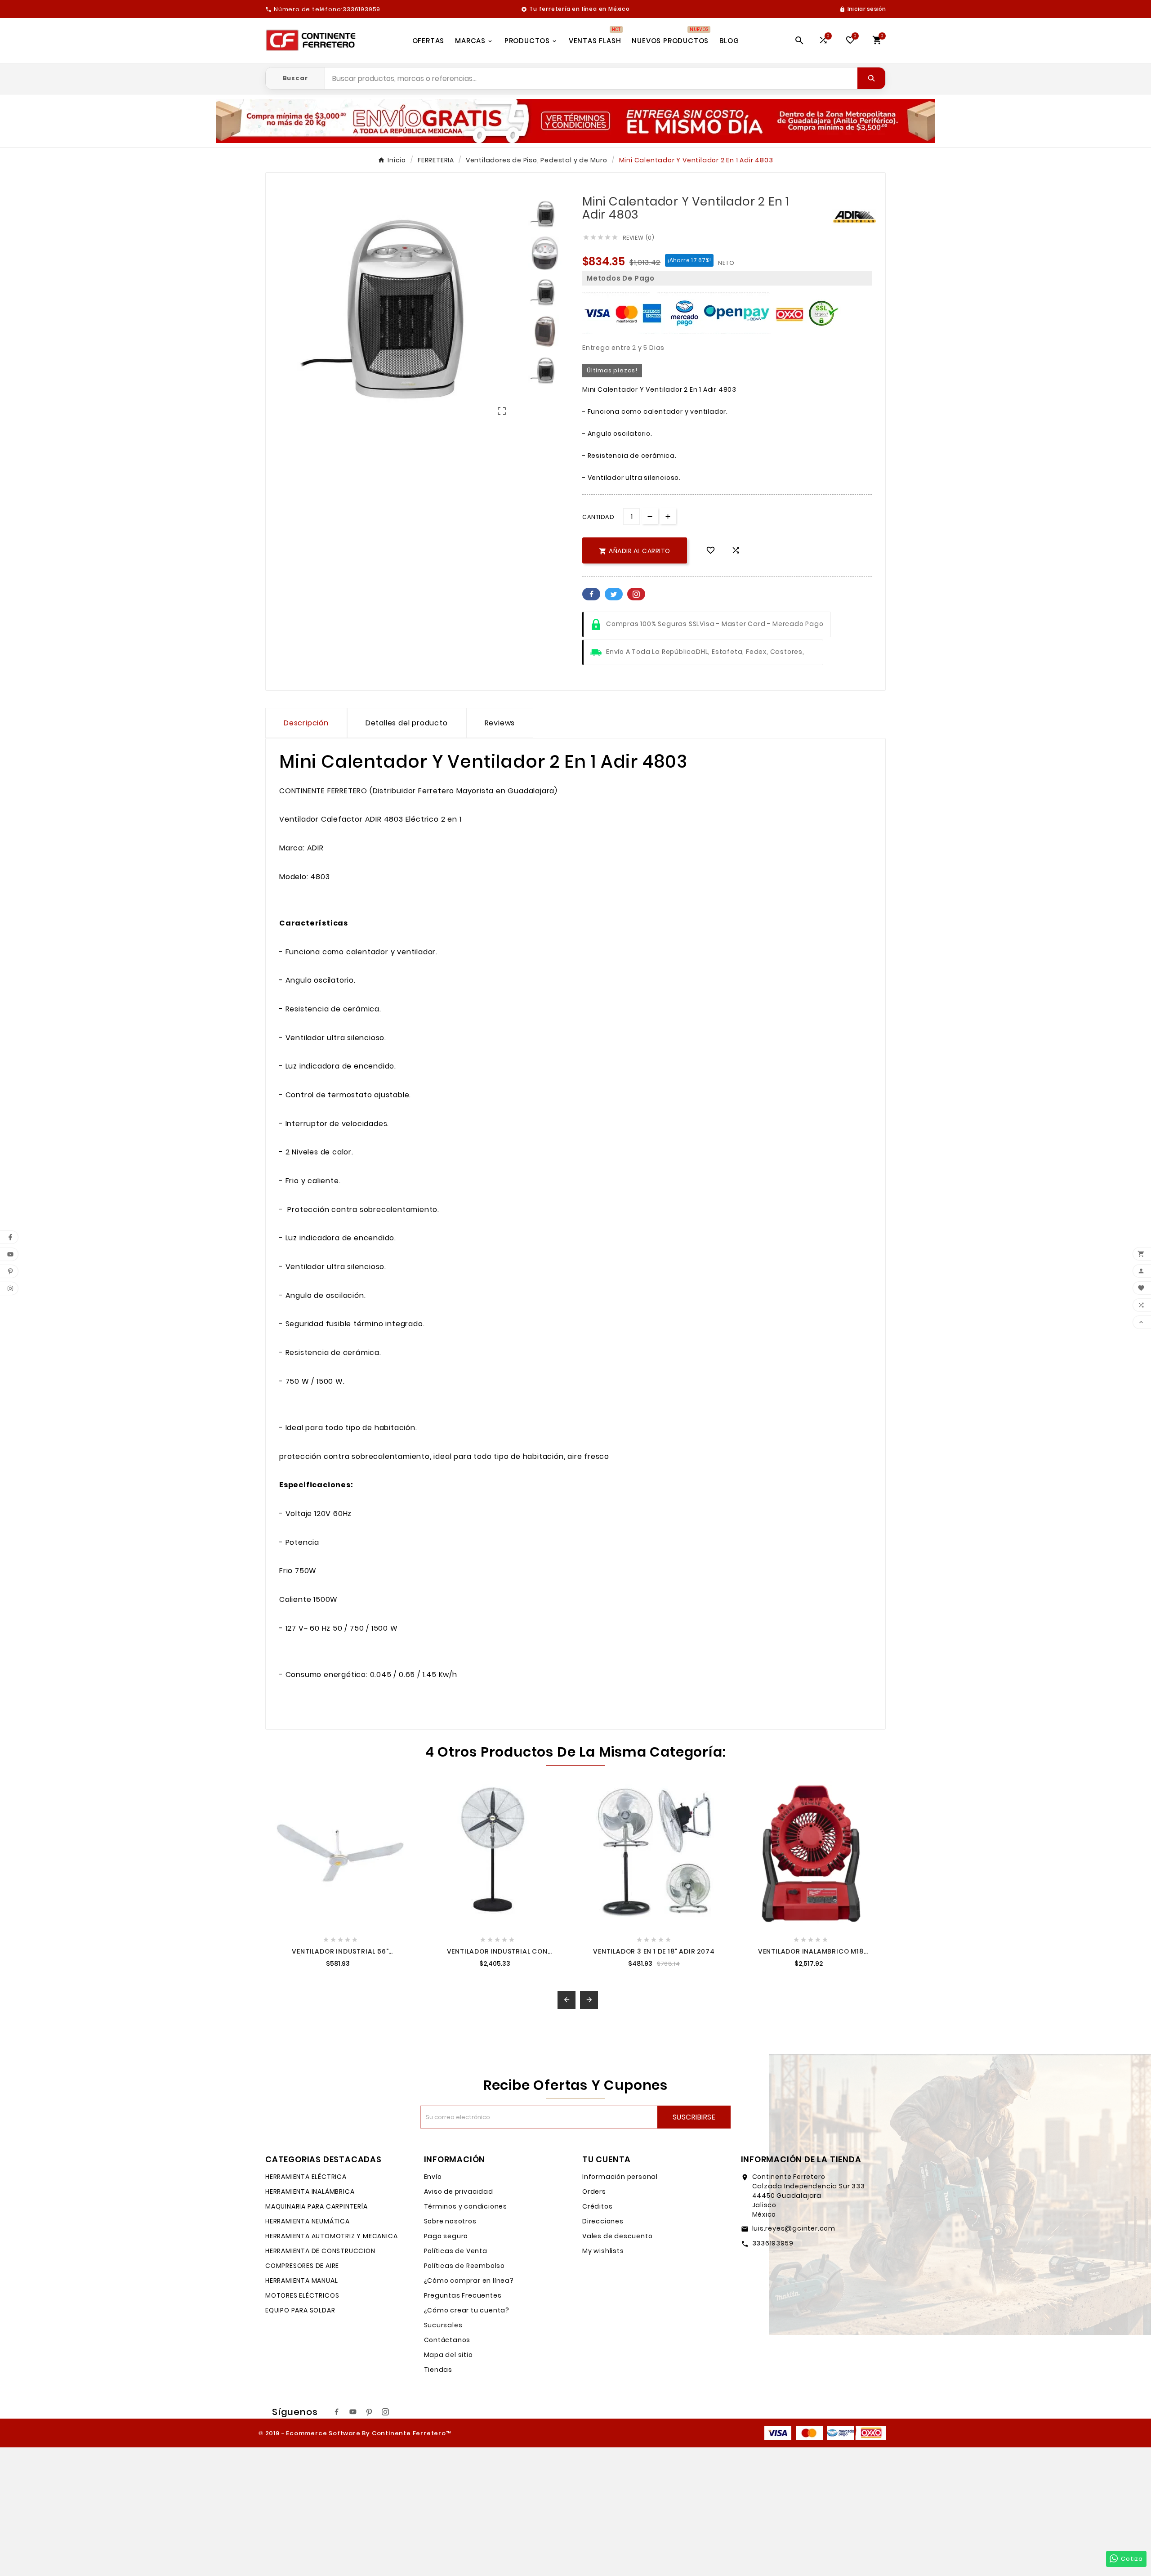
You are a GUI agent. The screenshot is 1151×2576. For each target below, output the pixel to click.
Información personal (620, 2177)
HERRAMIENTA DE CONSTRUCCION (320, 2251)
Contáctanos (447, 2340)
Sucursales (443, 2325)
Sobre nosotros (450, 2221)
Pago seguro (446, 2236)
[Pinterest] (369, 2412)
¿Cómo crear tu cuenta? (467, 2310)
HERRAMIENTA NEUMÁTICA (308, 2221)
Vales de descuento (617, 2236)
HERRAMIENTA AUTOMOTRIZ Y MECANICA (331, 2236)
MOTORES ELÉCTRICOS (302, 2295)
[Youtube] (353, 2412)
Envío (433, 2177)
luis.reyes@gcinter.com (794, 2228)
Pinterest (636, 594)
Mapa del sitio (448, 2355)
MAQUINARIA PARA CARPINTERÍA (317, 2206)
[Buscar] (871, 78)
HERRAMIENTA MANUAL (301, 2281)
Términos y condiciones (466, 2206)
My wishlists (603, 2251)
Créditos (597, 2206)
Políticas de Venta (456, 2251)
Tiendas (438, 2370)
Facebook (591, 594)
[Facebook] (337, 2412)
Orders (594, 2191)
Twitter (614, 594)
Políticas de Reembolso (465, 2266)
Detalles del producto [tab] (407, 723)
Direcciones (603, 2221)
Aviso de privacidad (459, 2191)
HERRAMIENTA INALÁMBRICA (310, 2191)
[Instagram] (385, 2412)
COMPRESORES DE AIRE (302, 2266)
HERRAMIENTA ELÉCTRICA (306, 2177)
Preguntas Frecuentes (463, 2295)
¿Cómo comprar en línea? (469, 2281)
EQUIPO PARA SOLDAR (300, 2310)
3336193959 (773, 2243)
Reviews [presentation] (500, 723)
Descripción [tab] (306, 723)
